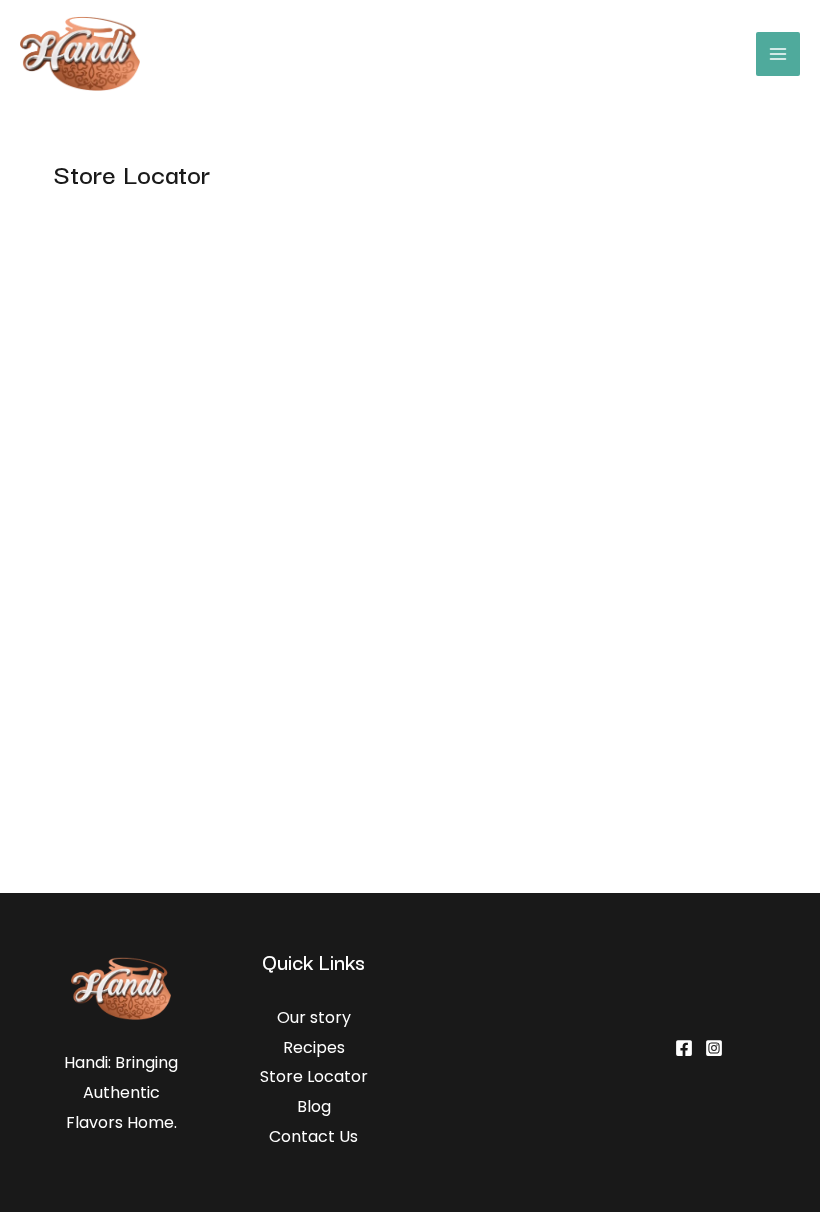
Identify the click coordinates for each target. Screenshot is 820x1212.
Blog (314, 1106)
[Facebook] (684, 1048)
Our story (314, 1017)
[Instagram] (714, 1048)
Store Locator (314, 1076)
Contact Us (313, 1136)
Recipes (314, 1047)
